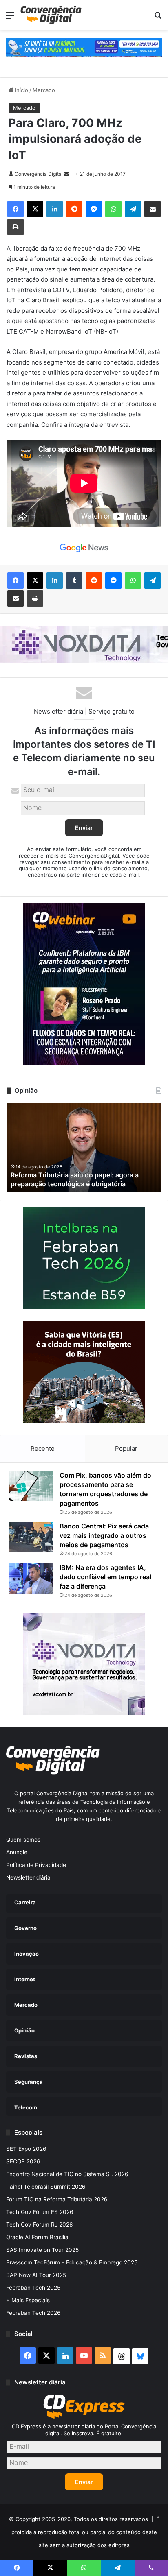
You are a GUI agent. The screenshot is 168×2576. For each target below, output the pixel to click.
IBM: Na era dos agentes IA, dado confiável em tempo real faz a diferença (105, 1577)
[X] (35, 209)
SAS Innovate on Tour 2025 (42, 2250)
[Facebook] (15, 209)
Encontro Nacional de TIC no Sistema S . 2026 (67, 2174)
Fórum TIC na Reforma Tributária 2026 (57, 2199)
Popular (126, 1448)
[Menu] (10, 18)
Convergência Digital (39, 174)
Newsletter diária (28, 1877)
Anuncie (17, 1852)
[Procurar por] (158, 18)
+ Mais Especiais (28, 2300)
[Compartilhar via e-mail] (153, 209)
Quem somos (23, 1840)
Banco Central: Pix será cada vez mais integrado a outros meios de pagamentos (104, 1535)
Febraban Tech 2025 (33, 2288)
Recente (43, 1448)
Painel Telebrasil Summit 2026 (46, 2187)
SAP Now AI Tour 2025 (36, 2275)
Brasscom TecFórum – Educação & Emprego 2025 (72, 2262)
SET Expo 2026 (26, 2149)
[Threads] (122, 2356)
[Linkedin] (55, 209)
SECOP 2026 (23, 2161)
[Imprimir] (15, 227)
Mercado (44, 90)
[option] (84, 1148)
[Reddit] (74, 209)
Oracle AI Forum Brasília (37, 2237)
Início (21, 90)
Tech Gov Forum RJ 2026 (40, 2225)
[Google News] (84, 548)
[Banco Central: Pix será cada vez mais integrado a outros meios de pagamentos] (31, 1537)
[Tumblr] (74, 581)
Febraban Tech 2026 (33, 2313)
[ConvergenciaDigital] (51, 15)
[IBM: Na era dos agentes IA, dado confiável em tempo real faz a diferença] (31, 1578)
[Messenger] (94, 209)
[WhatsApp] (113, 209)
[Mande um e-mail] (66, 174)
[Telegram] (133, 209)
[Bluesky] (140, 2356)
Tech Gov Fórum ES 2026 (40, 2212)
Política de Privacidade (36, 1865)
